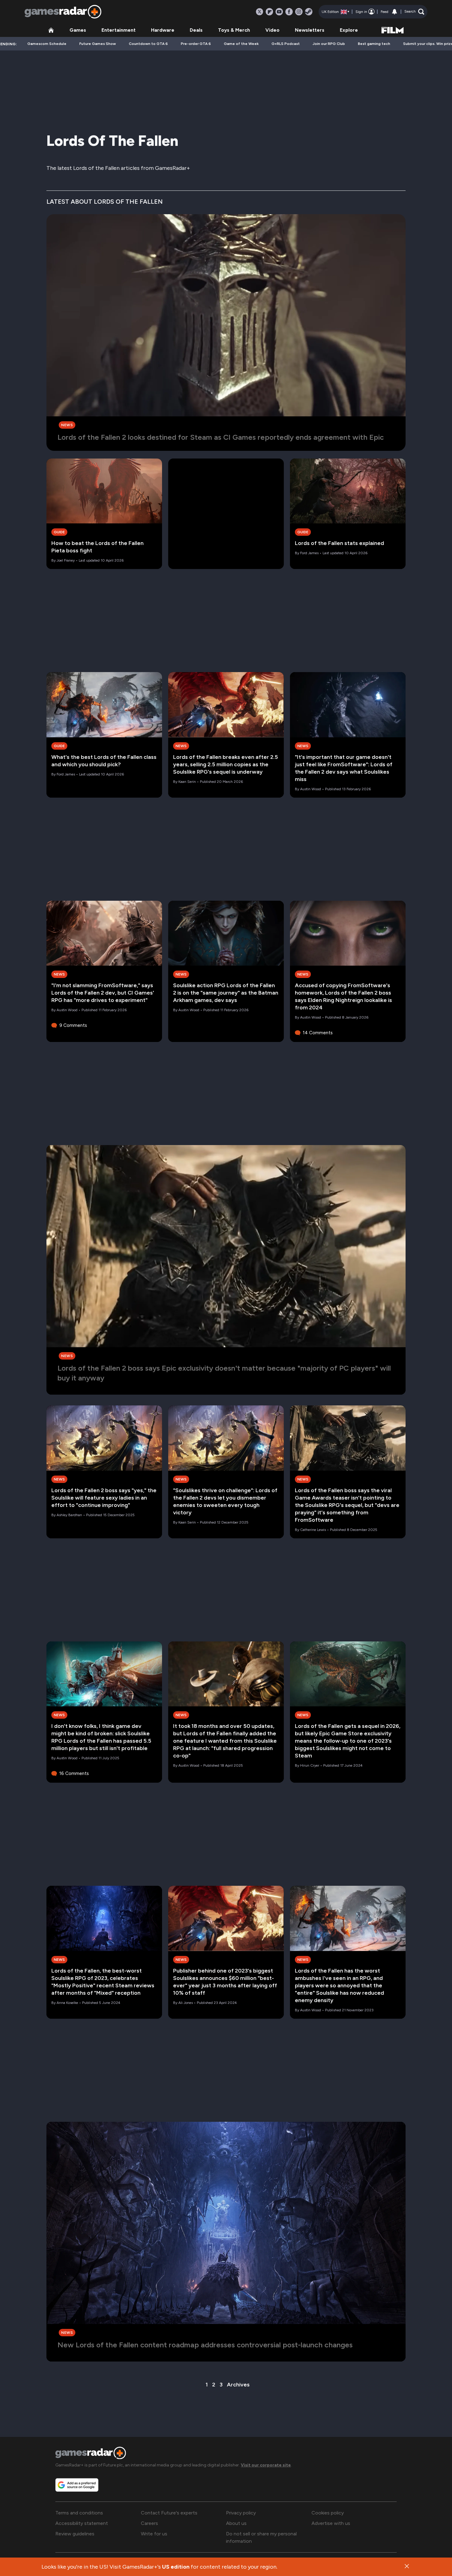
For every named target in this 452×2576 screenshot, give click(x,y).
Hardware (163, 30)
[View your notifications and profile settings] (395, 12)
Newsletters (310, 30)
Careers (149, 2523)
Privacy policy (241, 2513)
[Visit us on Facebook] (289, 12)
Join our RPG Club (329, 44)
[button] (414, 12)
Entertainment (119, 30)
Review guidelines (75, 2534)
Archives (238, 2385)
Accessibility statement (82, 2523)
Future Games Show (98, 44)
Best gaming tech (374, 44)
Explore (349, 30)
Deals (196, 30)
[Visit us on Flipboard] (269, 12)
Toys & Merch (234, 30)
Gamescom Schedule (47, 44)
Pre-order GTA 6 (196, 44)
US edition (176, 2567)
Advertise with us (331, 2523)
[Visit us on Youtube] (279, 12)
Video (272, 30)
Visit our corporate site (266, 2465)
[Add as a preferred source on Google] (77, 2485)
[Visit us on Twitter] (260, 12)
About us (236, 2523)
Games (78, 30)
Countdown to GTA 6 (148, 44)
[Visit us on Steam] (309, 12)
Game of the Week (241, 44)
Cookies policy (328, 2513)
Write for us (154, 2534)
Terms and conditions (79, 2513)
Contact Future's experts (169, 2513)
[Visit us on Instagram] (299, 12)
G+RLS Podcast (286, 44)
